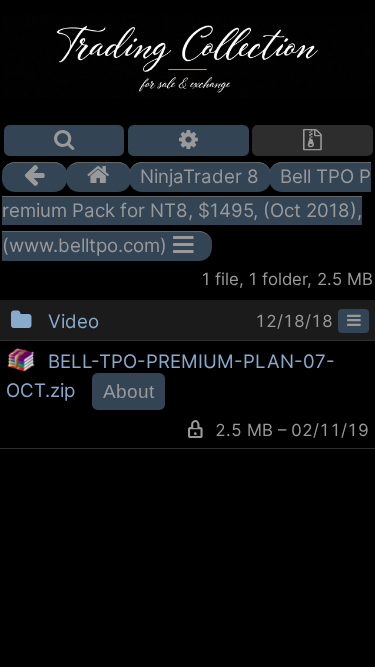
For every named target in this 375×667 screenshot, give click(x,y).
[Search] (64, 140)
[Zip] (312, 140)
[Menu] (353, 321)
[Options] (188, 140)
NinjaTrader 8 (199, 176)
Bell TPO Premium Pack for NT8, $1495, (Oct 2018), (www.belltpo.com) (186, 211)
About (128, 391)
